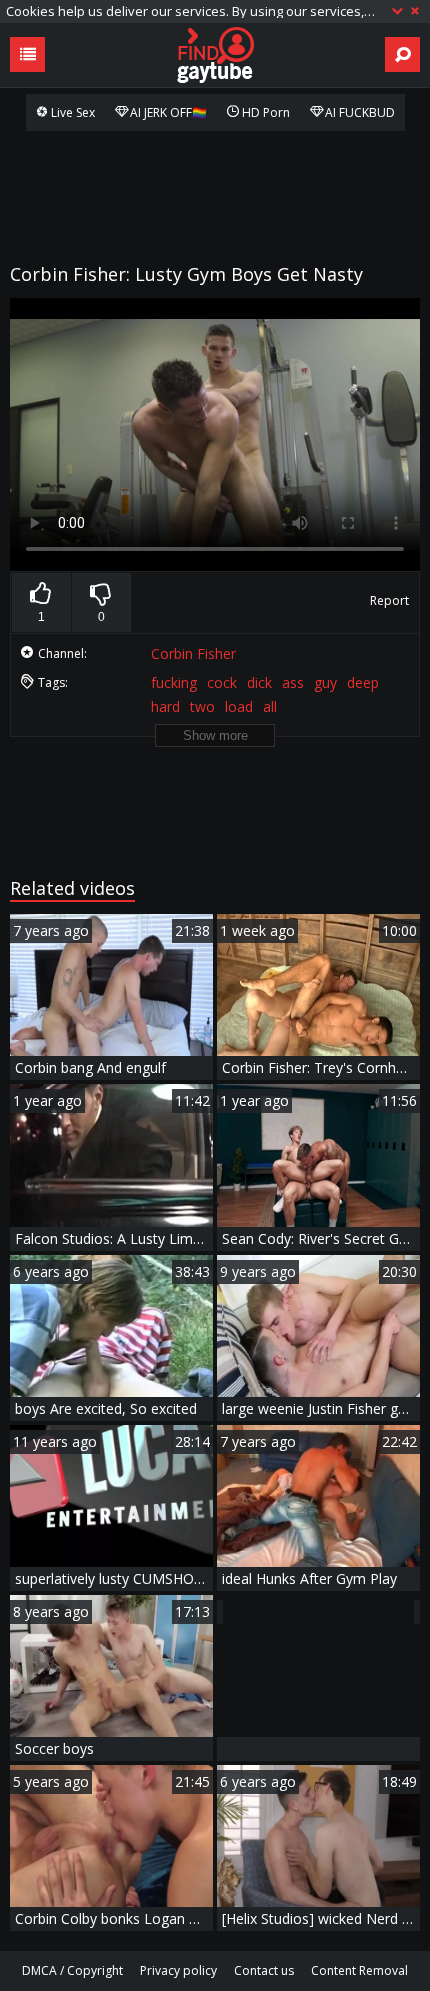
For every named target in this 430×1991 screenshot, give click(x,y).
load (239, 706)
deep (363, 682)
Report (389, 600)
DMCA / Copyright (72, 1970)
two (202, 706)
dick (259, 682)
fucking (174, 682)
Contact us (264, 1970)
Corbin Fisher (193, 653)
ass (293, 682)
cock (222, 682)
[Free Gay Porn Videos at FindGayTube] (215, 55)
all (270, 706)
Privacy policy (178, 1970)
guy (325, 682)
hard (165, 706)
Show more (215, 735)
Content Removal (359, 1970)
